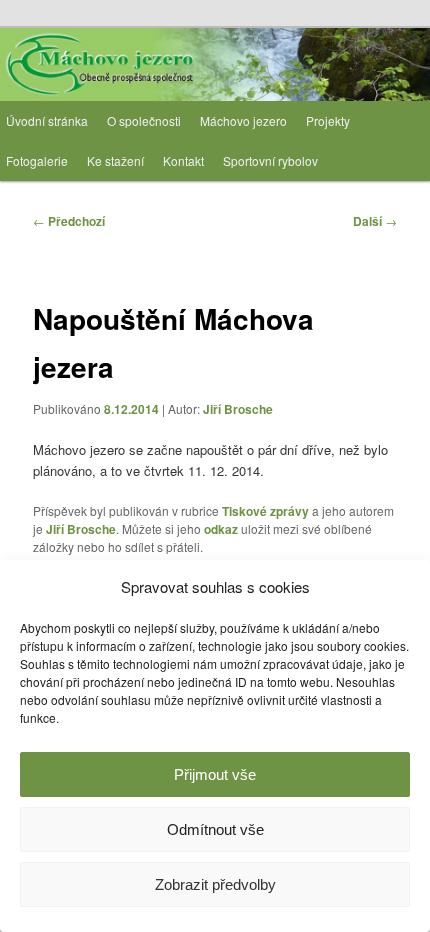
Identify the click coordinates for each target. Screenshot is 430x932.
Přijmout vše (215, 774)
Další (375, 221)
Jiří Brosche (238, 409)
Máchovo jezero (243, 120)
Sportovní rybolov (270, 160)
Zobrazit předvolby (215, 884)
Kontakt (183, 160)
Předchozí (69, 221)
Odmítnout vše (215, 829)
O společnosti (144, 120)
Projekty (328, 120)
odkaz (221, 529)
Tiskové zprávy (265, 511)
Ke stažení (115, 160)
